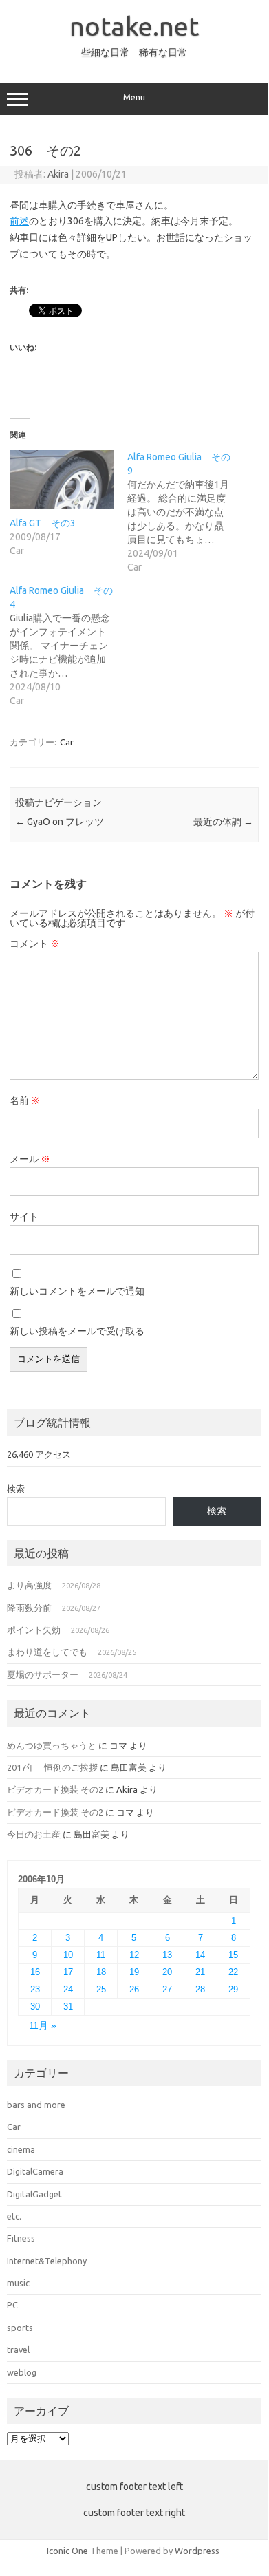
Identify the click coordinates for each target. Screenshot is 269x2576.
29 (233, 1989)
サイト (24, 1217)
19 (134, 1972)
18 (101, 1972)
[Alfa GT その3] (62, 480)
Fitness (21, 2238)
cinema (21, 2149)
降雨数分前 (29, 1608)
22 (233, 1972)
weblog (22, 2372)
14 (200, 1955)
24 (68, 1989)
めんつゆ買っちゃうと (52, 1745)
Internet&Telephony (47, 2261)
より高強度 (29, 1585)
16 (35, 1972)
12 (134, 1955)
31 (68, 2006)
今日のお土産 (34, 1834)
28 (200, 1989)
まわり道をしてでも (47, 1652)
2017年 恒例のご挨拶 (52, 1767)
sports (20, 2328)
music (18, 2283)
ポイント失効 (34, 1630)
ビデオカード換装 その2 (55, 1789)
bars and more (36, 2105)
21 (200, 1972)
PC (12, 2305)
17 (68, 1972)
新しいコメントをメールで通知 (77, 1291)
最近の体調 (223, 822)
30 (35, 2006)
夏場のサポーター (43, 1674)
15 (233, 1955)
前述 (19, 221)
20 (167, 1972)
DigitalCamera (35, 2171)
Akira (58, 174)
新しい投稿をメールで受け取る (77, 1331)
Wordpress (197, 2551)
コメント (35, 944)
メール (30, 1159)
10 (68, 1955)
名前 (25, 1100)
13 (167, 1955)
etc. (14, 2216)
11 (101, 1955)
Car (67, 742)
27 (167, 1989)
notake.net (134, 26)
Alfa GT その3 (43, 523)
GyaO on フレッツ (60, 822)
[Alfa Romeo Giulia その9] (186, 512)
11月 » (43, 2026)
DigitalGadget (34, 2194)
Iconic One (67, 2551)
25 (101, 1989)
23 (35, 1989)
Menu (134, 97)
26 (134, 1989)
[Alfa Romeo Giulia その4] (68, 646)
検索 (16, 1489)
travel (18, 2350)
